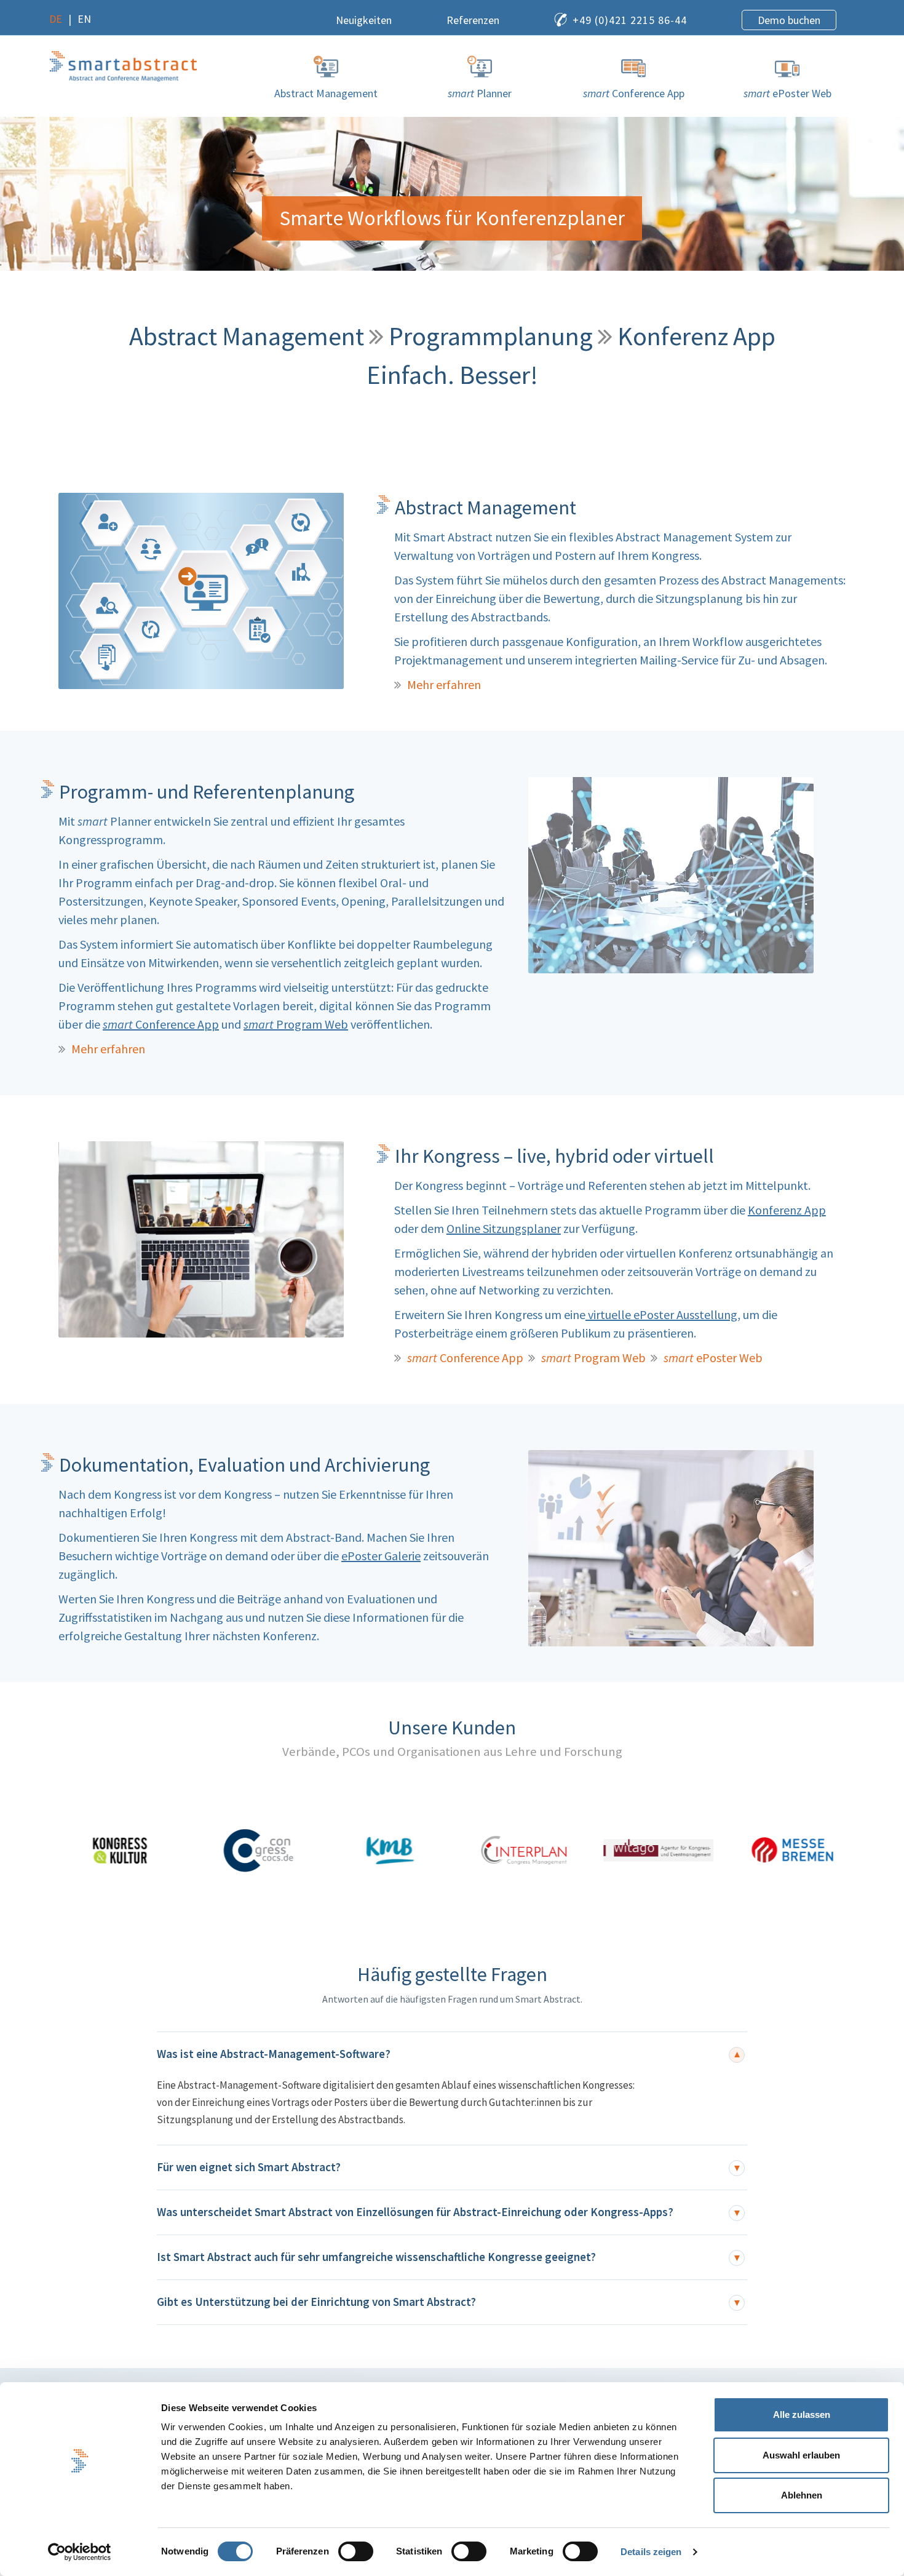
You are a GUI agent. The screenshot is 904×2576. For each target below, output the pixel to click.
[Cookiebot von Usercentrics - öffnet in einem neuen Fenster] (80, 2552)
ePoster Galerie (381, 1556)
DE (56, 19)
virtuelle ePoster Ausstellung (661, 1314)
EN (84, 19)
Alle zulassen (802, 2415)
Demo (789, 20)
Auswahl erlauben (801, 2455)
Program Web (296, 1024)
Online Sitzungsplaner (504, 1228)
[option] (117, 1850)
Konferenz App (787, 1210)
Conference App (161, 1024)
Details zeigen (651, 2552)
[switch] (356, 2551)
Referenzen (473, 20)
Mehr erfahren (444, 684)
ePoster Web (713, 1358)
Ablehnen (802, 2495)
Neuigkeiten (364, 20)
